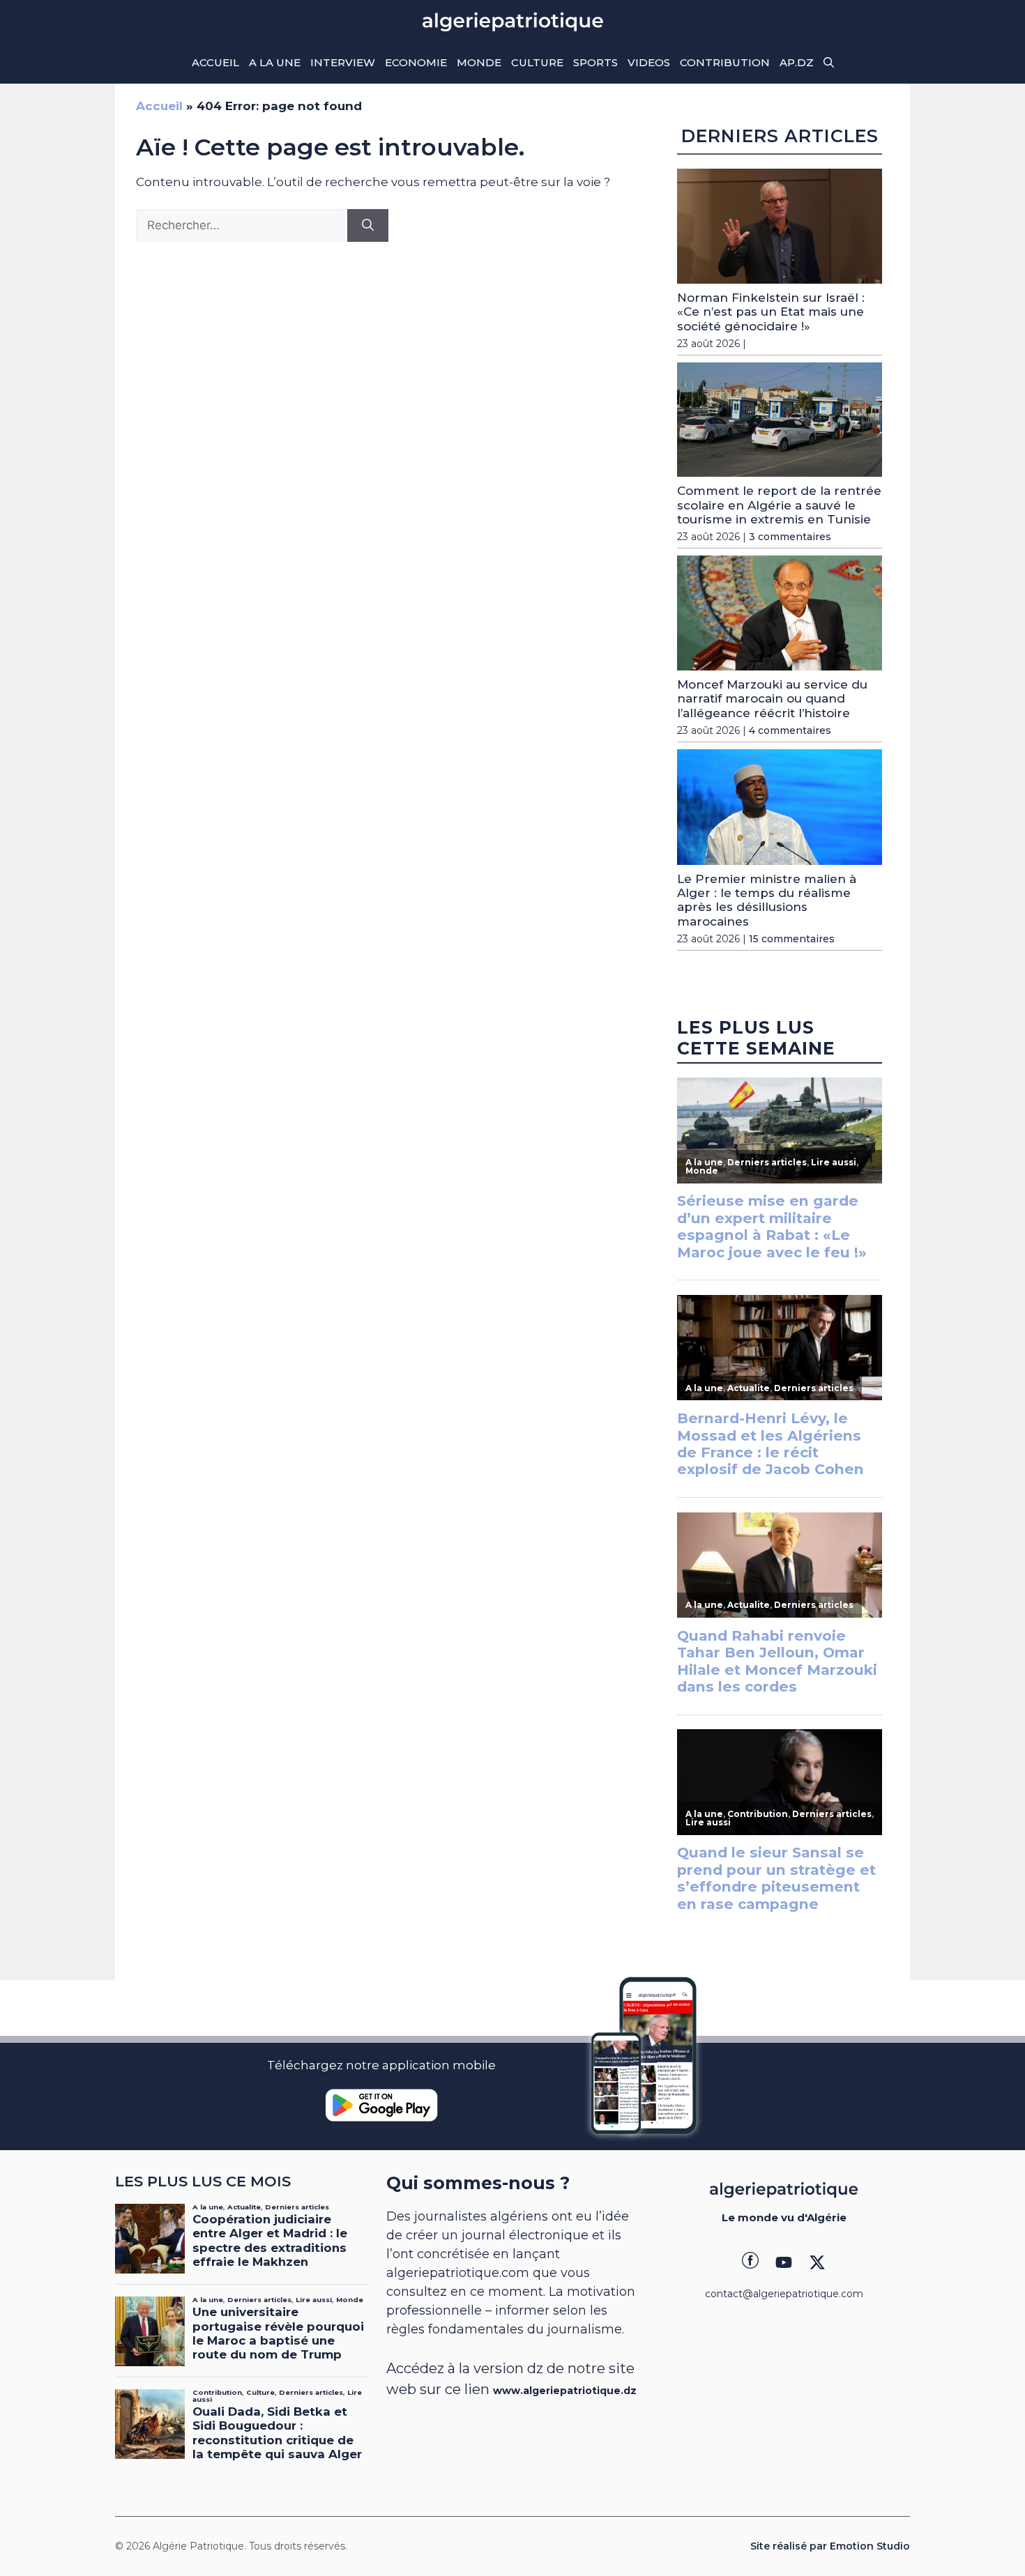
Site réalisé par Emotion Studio (830, 2546)
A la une (275, 62)
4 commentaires (790, 730)
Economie (416, 62)
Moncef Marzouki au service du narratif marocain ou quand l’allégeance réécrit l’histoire (772, 699)
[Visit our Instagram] (784, 2262)
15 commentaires (792, 939)
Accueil (215, 62)
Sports (595, 62)
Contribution (725, 62)
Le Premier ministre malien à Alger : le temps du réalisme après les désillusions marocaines (767, 900)
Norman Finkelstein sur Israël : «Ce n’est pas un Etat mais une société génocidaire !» (771, 312)
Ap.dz (797, 62)
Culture (537, 62)
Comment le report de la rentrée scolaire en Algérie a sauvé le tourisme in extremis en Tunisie (779, 505)
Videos (649, 62)
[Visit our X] (817, 2262)
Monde (479, 62)
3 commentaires (790, 537)
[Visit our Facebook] (750, 2262)
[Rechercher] (368, 226)
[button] (829, 63)
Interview (343, 62)
